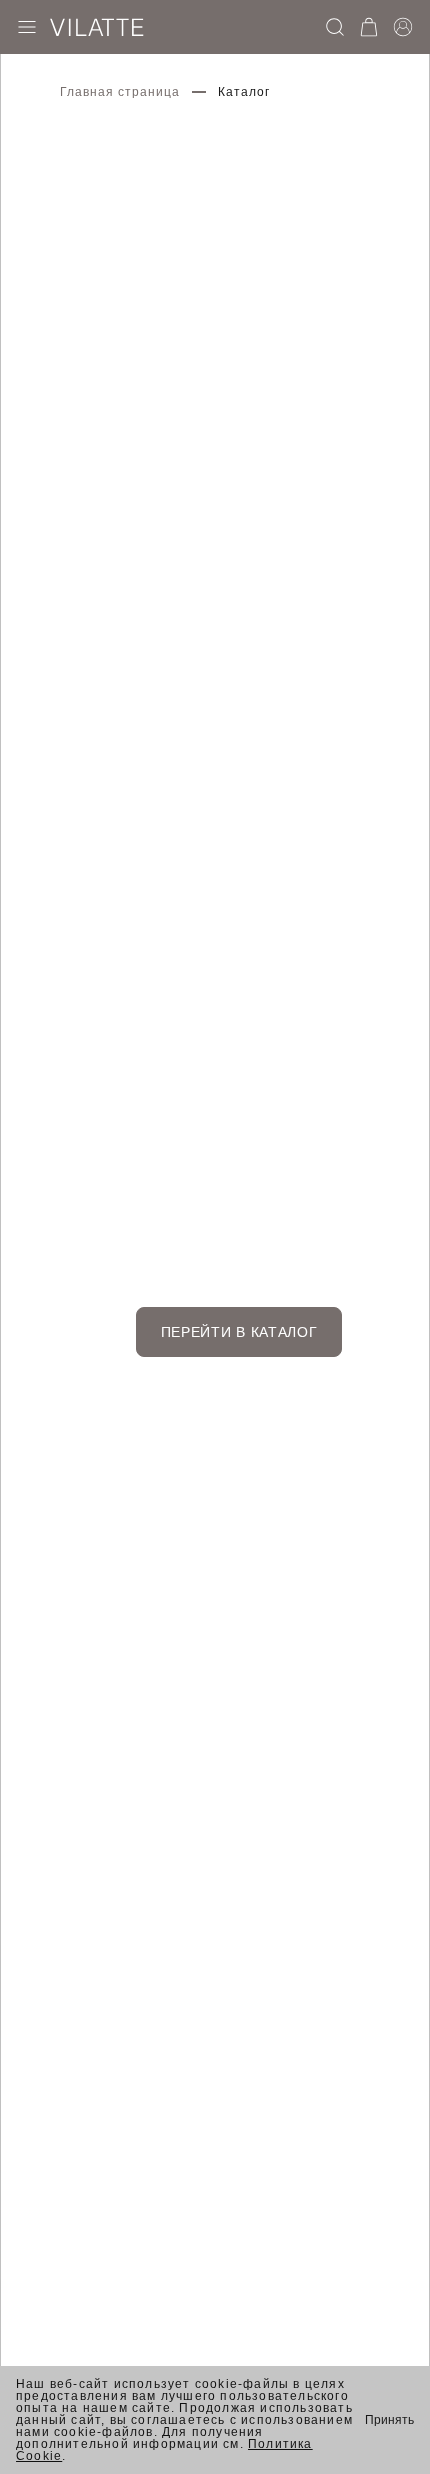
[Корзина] (369, 27)
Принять (389, 2420)
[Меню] (27, 27)
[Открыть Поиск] (335, 27)
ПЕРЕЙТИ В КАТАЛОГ (239, 1332)
